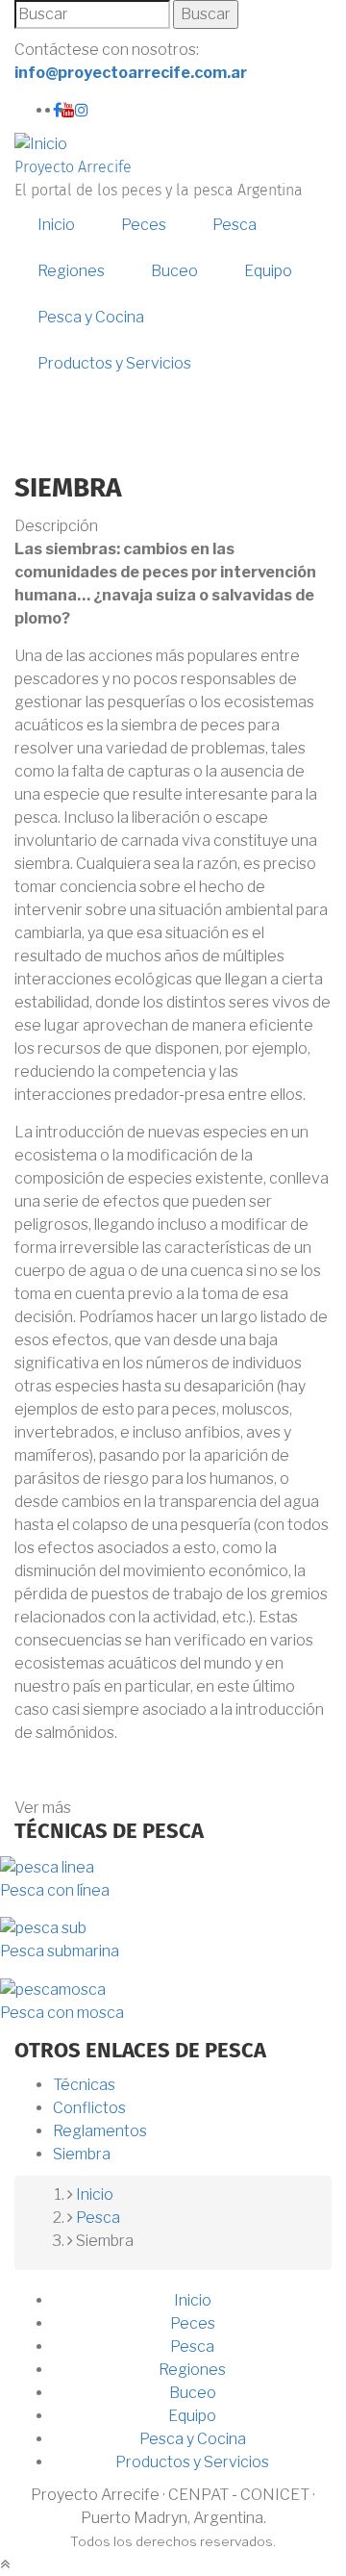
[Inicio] (41, 143)
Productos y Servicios (114, 363)
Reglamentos (100, 2131)
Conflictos (89, 2108)
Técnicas (84, 2085)
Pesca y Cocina (91, 317)
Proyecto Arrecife (73, 167)
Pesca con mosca (62, 2013)
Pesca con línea (55, 1890)
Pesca (235, 225)
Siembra (82, 2154)
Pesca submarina (60, 1951)
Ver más (43, 1808)
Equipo (268, 271)
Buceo (174, 271)
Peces (144, 225)
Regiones (71, 271)
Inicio (56, 225)
